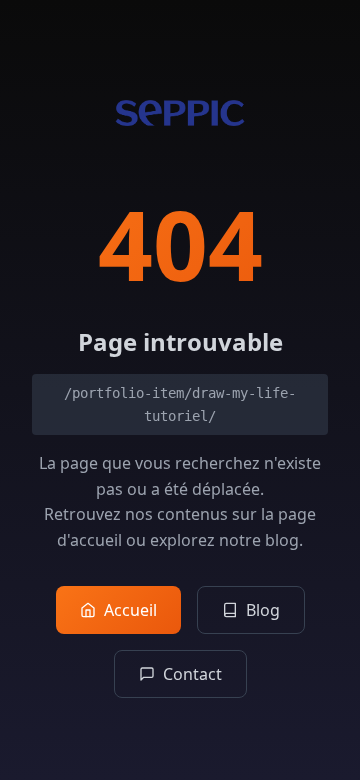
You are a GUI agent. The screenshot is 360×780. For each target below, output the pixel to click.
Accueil (130, 610)
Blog (263, 610)
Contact (192, 674)
